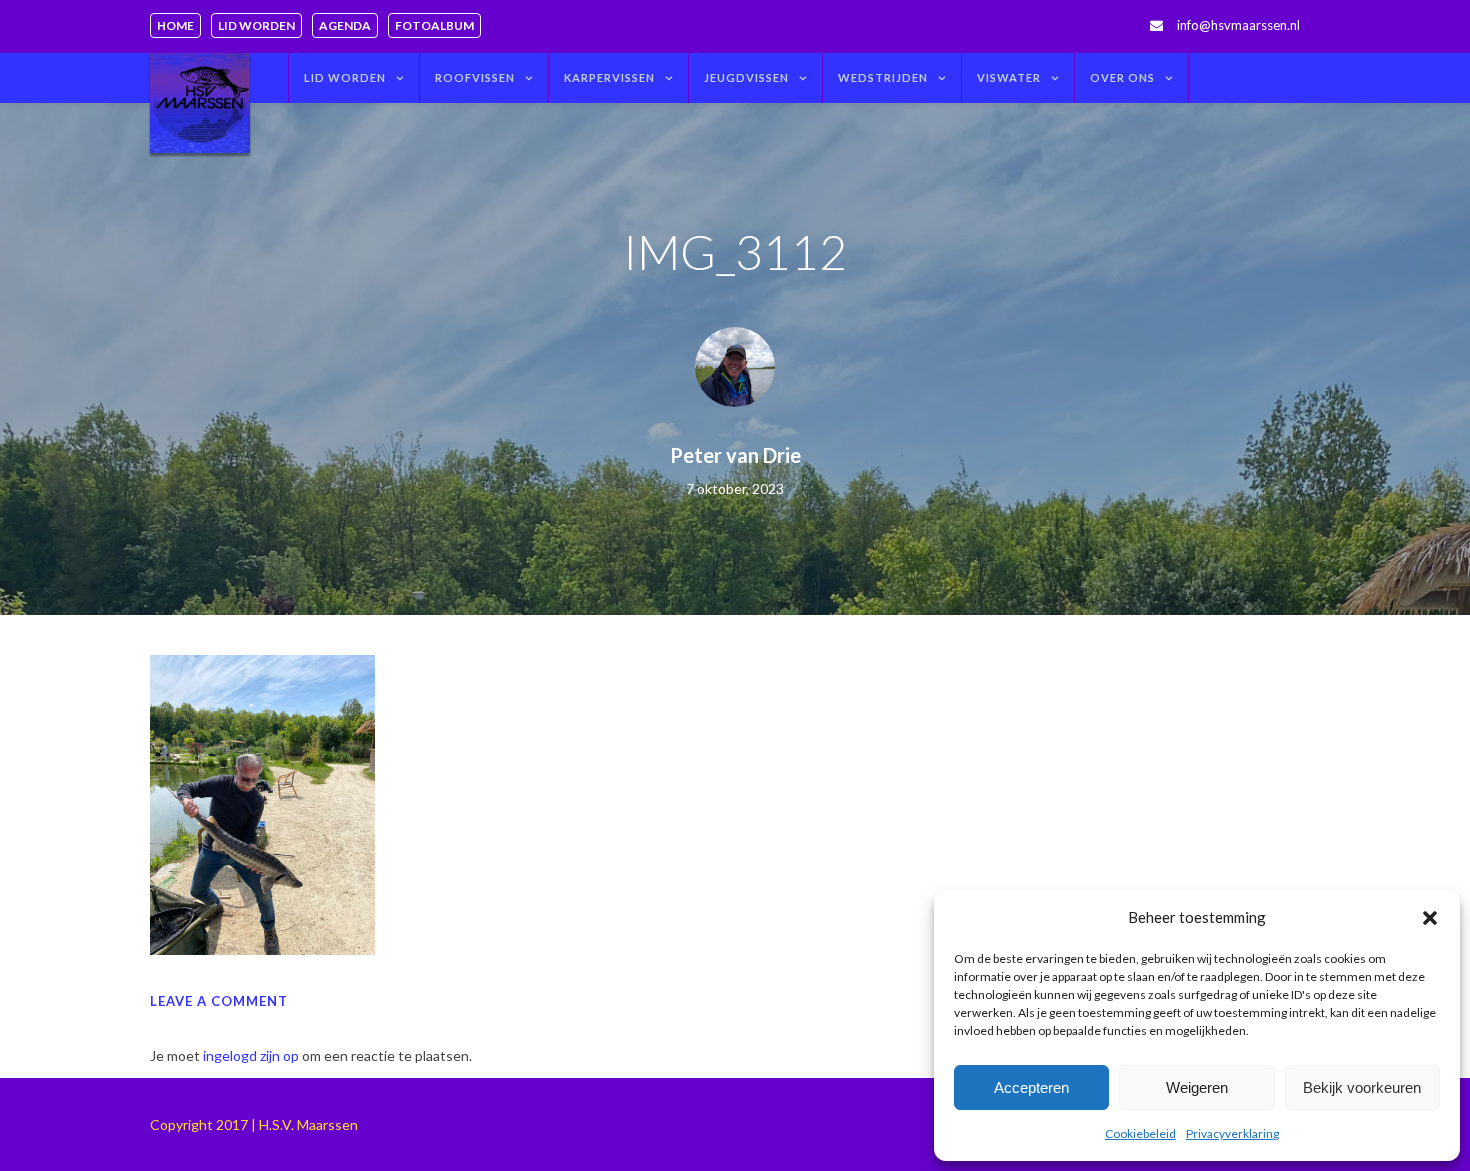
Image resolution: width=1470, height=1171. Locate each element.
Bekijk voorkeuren (1362, 1087)
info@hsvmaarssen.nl (1238, 25)
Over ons (1122, 77)
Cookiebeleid (1140, 1133)
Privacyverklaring (1232, 1133)
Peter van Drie (735, 455)
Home (175, 25)
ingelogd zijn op (251, 1055)
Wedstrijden (883, 77)
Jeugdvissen (746, 77)
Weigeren (1197, 1087)
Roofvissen (475, 77)
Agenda (345, 25)
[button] (1430, 918)
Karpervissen (609, 77)
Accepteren (1031, 1087)
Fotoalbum (434, 25)
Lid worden (256, 25)
